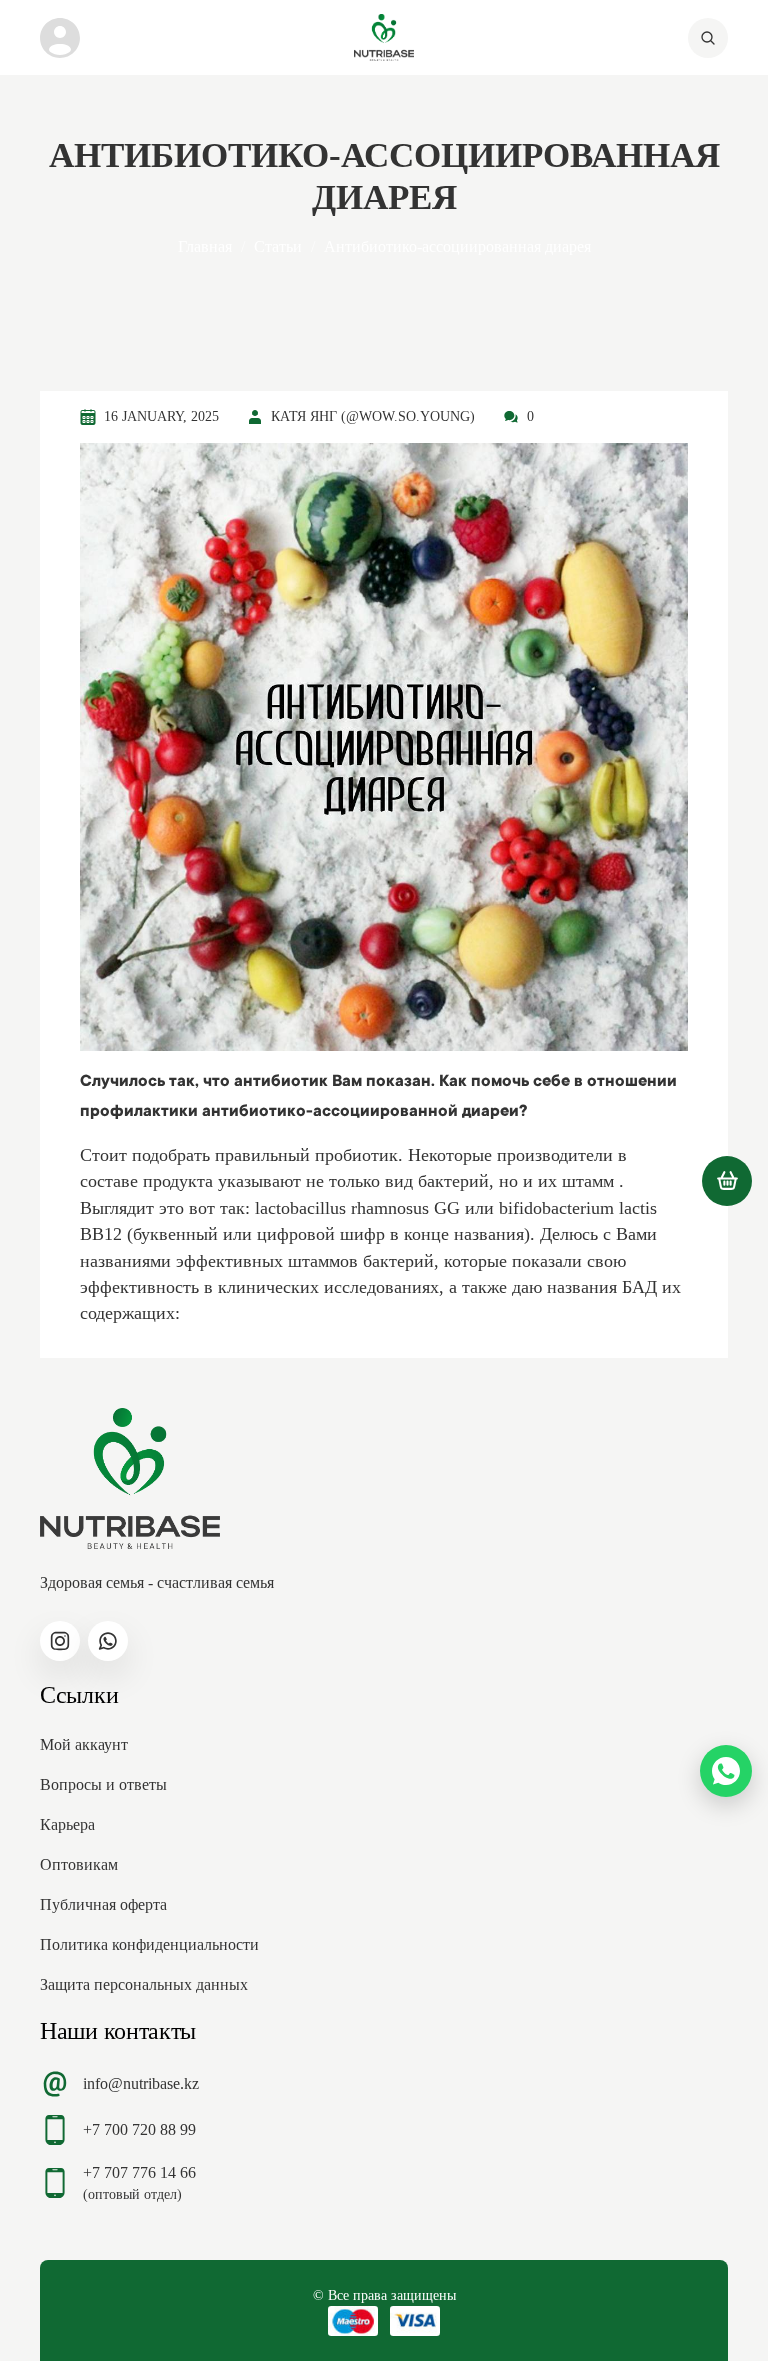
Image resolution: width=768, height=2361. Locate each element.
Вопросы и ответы (103, 1784)
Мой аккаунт (84, 1744)
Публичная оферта (103, 1904)
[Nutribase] (384, 37)
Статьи (278, 246)
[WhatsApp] (726, 1771)
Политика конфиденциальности (149, 1944)
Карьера (67, 1824)
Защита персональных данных (144, 1984)
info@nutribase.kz (141, 2083)
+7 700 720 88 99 (139, 2129)
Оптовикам (79, 1864)
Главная (205, 246)
